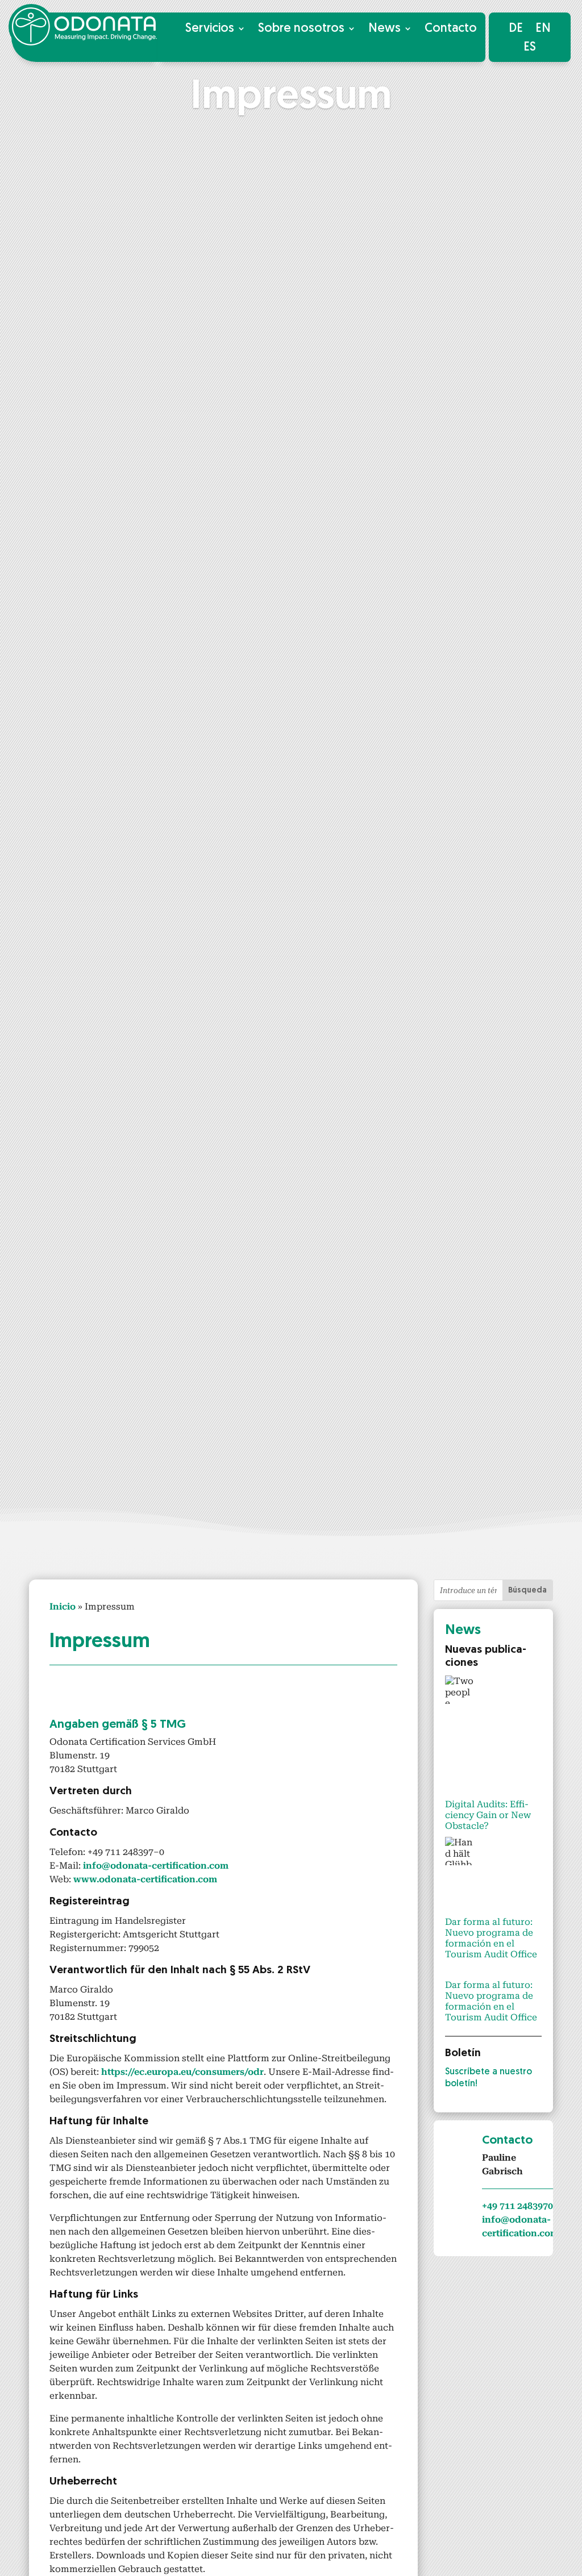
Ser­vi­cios (210, 29)
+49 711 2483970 (517, 2206)
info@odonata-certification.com (156, 1866)
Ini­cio (63, 1606)
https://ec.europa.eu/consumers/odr (182, 2072)
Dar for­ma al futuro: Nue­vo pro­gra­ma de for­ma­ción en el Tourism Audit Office (491, 1938)
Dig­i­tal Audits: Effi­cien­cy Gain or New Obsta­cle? (488, 1815)
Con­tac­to (451, 29)
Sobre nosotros (301, 29)
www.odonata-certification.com (145, 1879)
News (384, 29)
